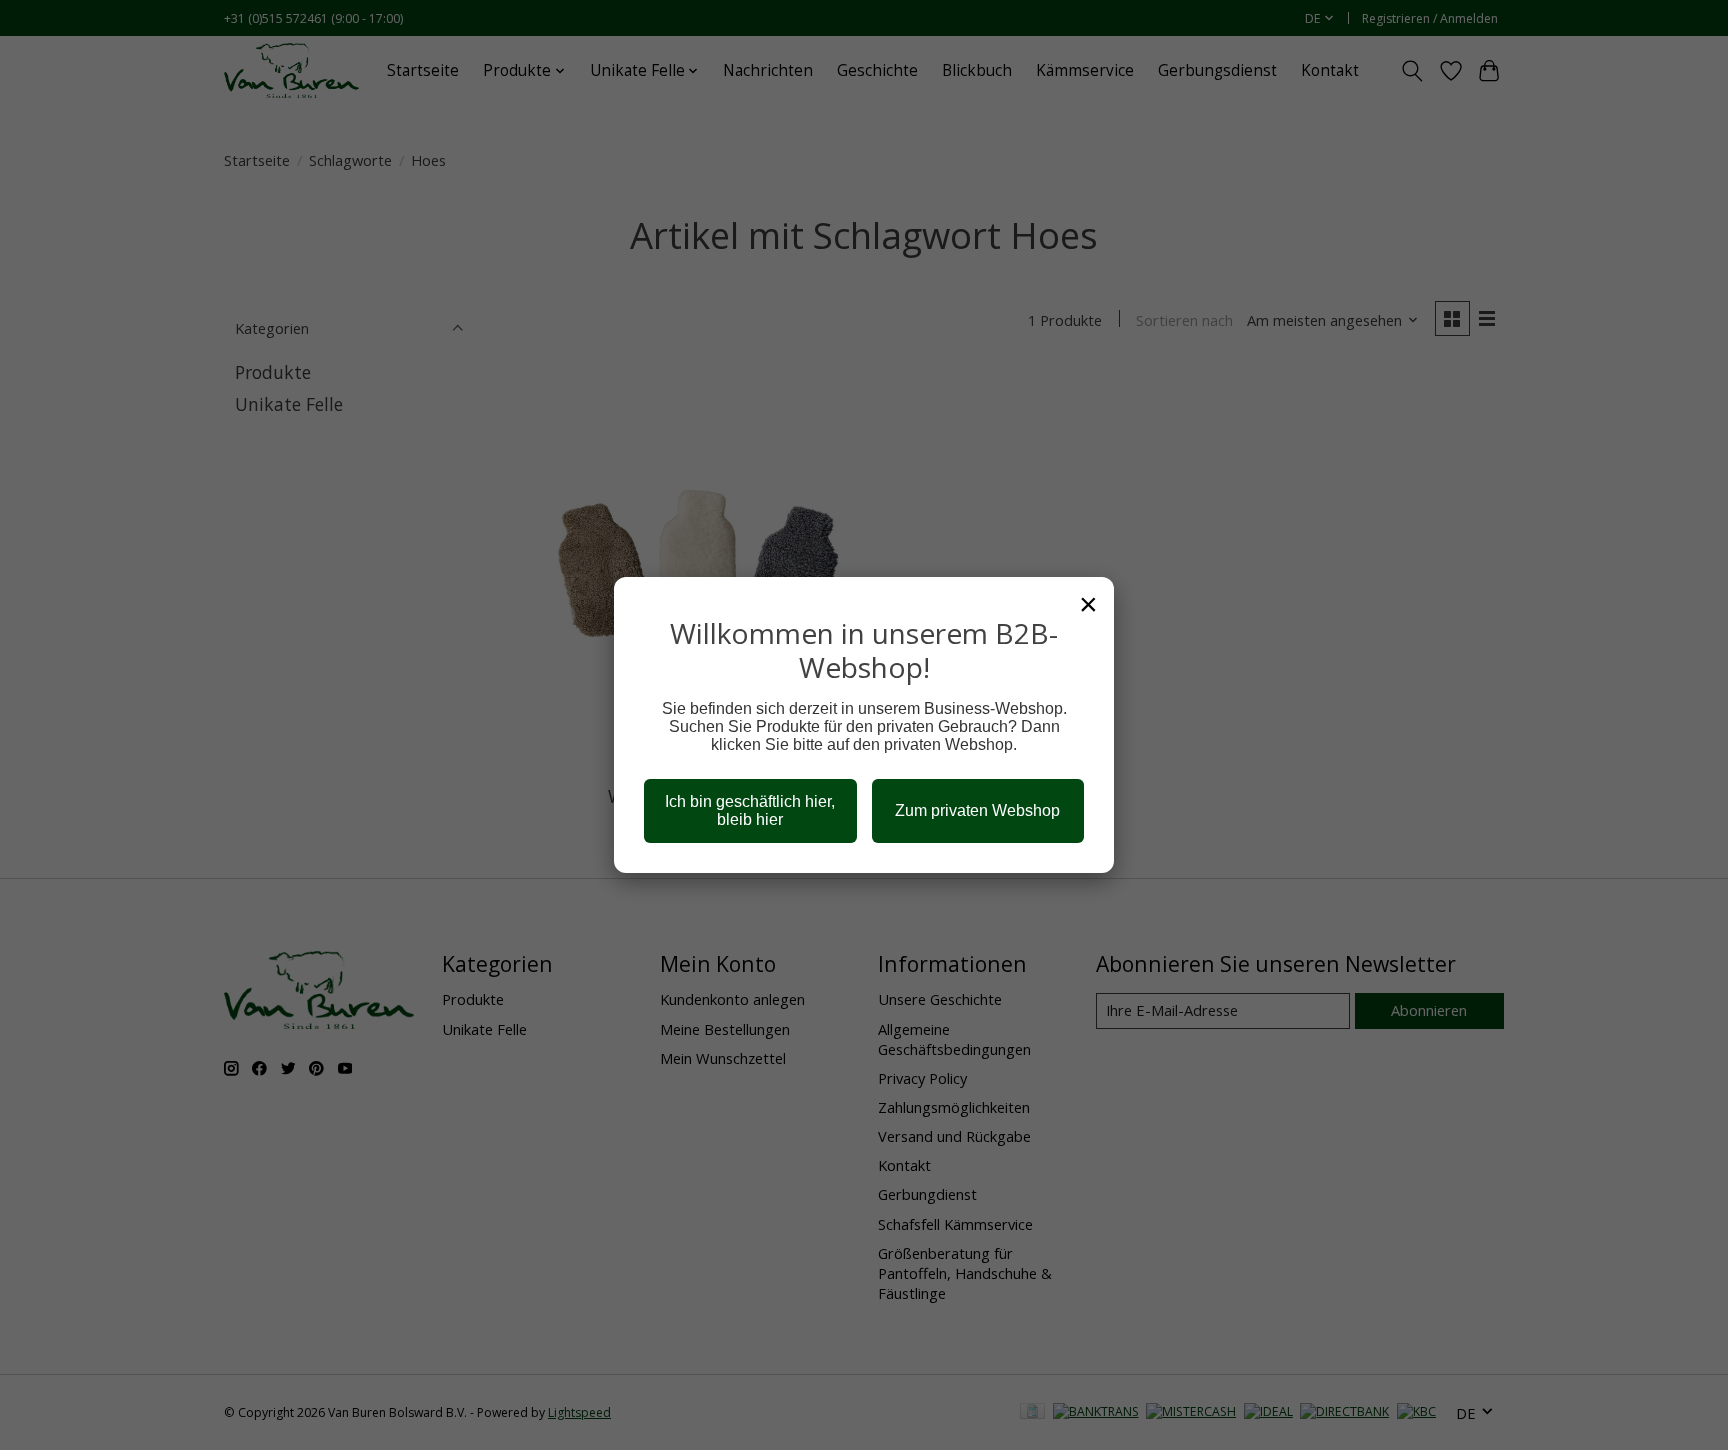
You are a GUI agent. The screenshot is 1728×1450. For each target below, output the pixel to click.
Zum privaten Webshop (977, 810)
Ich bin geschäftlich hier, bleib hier (750, 810)
